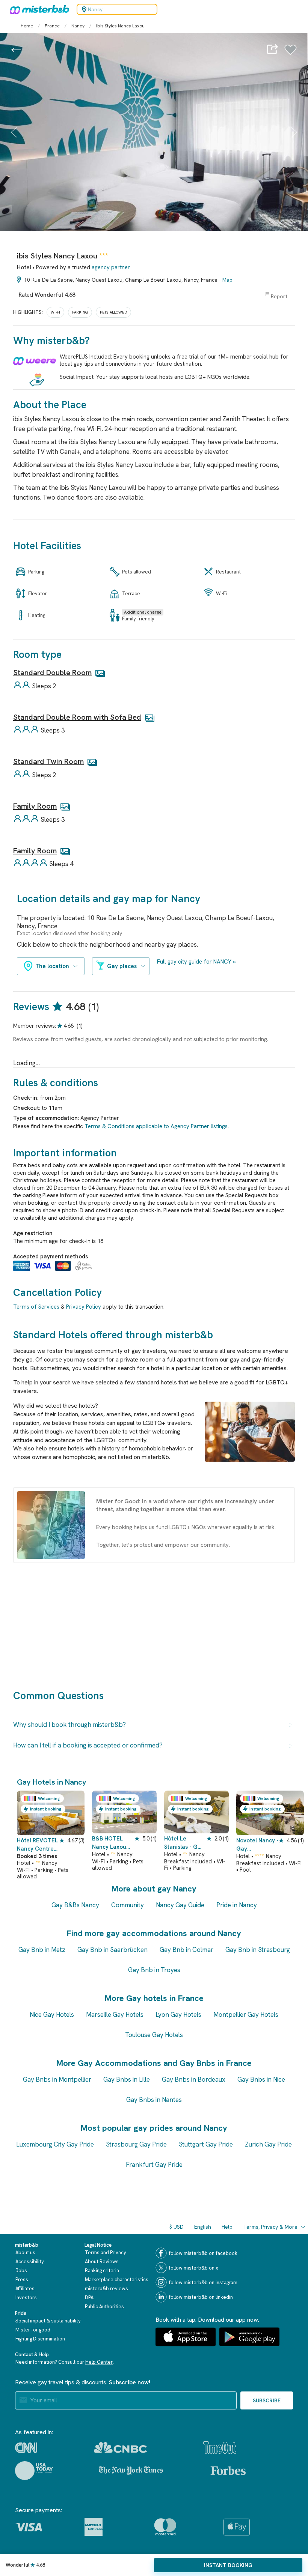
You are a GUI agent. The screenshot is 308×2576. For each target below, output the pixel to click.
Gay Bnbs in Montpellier (57, 2079)
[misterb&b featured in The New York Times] (131, 2471)
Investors (26, 2298)
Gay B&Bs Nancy (75, 1905)
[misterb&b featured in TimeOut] (220, 2448)
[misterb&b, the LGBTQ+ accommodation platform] (38, 9)
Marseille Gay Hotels (115, 2015)
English (203, 2227)
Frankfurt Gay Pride (154, 2165)
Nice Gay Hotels (52, 2015)
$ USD (177, 2227)
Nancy (78, 26)
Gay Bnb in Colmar (186, 1950)
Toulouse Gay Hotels (154, 2035)
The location (52, 966)
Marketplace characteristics (117, 2280)
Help (227, 2227)
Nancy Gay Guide (180, 1905)
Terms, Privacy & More (270, 2227)
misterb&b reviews (106, 2289)
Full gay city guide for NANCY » (196, 962)
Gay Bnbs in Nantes (154, 2100)
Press (22, 2280)
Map (227, 280)
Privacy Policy (84, 1307)
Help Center (99, 2362)
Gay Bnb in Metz (42, 1950)
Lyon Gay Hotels (178, 2015)
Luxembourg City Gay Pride (55, 2144)
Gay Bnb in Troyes (154, 1970)
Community (128, 1905)
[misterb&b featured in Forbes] (228, 2471)
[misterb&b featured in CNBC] (120, 2448)
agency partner (111, 267)
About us (25, 2252)
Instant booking (228, 2565)
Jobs (21, 2271)
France (52, 26)
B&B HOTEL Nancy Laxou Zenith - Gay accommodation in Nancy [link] (112, 1843)
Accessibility (30, 2262)
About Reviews (102, 2262)
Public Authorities (104, 2307)
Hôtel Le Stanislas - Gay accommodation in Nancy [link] (184, 1843)
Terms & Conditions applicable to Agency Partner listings (156, 1126)
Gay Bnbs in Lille (127, 2079)
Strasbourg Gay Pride (136, 2144)
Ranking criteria (102, 2271)
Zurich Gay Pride (268, 2144)
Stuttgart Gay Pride (206, 2144)
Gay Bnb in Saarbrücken (112, 1950)
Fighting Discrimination (40, 2339)
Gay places (122, 966)
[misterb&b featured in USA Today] (34, 2471)
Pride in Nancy (237, 1905)
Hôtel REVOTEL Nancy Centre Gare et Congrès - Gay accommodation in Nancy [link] (38, 1845)
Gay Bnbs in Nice (261, 2079)
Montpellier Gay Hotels (246, 2015)
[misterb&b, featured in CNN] (26, 2448)
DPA (89, 2298)
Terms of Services (36, 1307)
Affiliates (25, 2289)
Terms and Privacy (106, 2252)
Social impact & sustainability (48, 2321)
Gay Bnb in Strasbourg (258, 1950)
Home (27, 26)
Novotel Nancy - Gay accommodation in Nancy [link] (257, 1845)
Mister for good (33, 2330)
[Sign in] (291, 54)
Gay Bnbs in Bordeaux (194, 2079)
